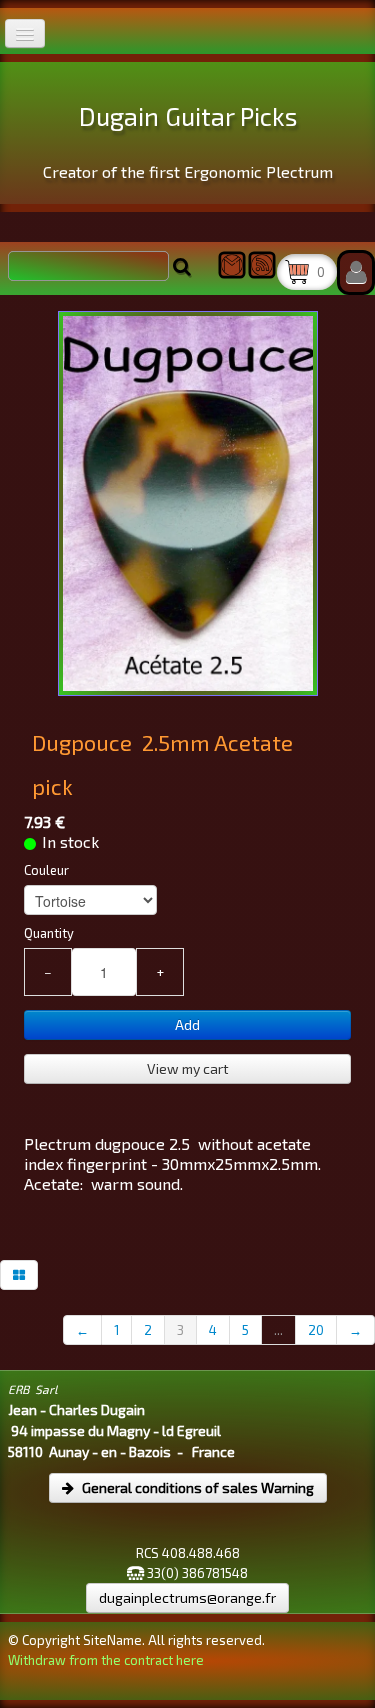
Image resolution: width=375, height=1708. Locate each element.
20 (316, 1330)
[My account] (356, 272)
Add (187, 1024)
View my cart (188, 1068)
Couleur (46, 870)
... (278, 1330)
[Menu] (25, 33)
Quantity (49, 933)
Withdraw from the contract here (106, 1660)
